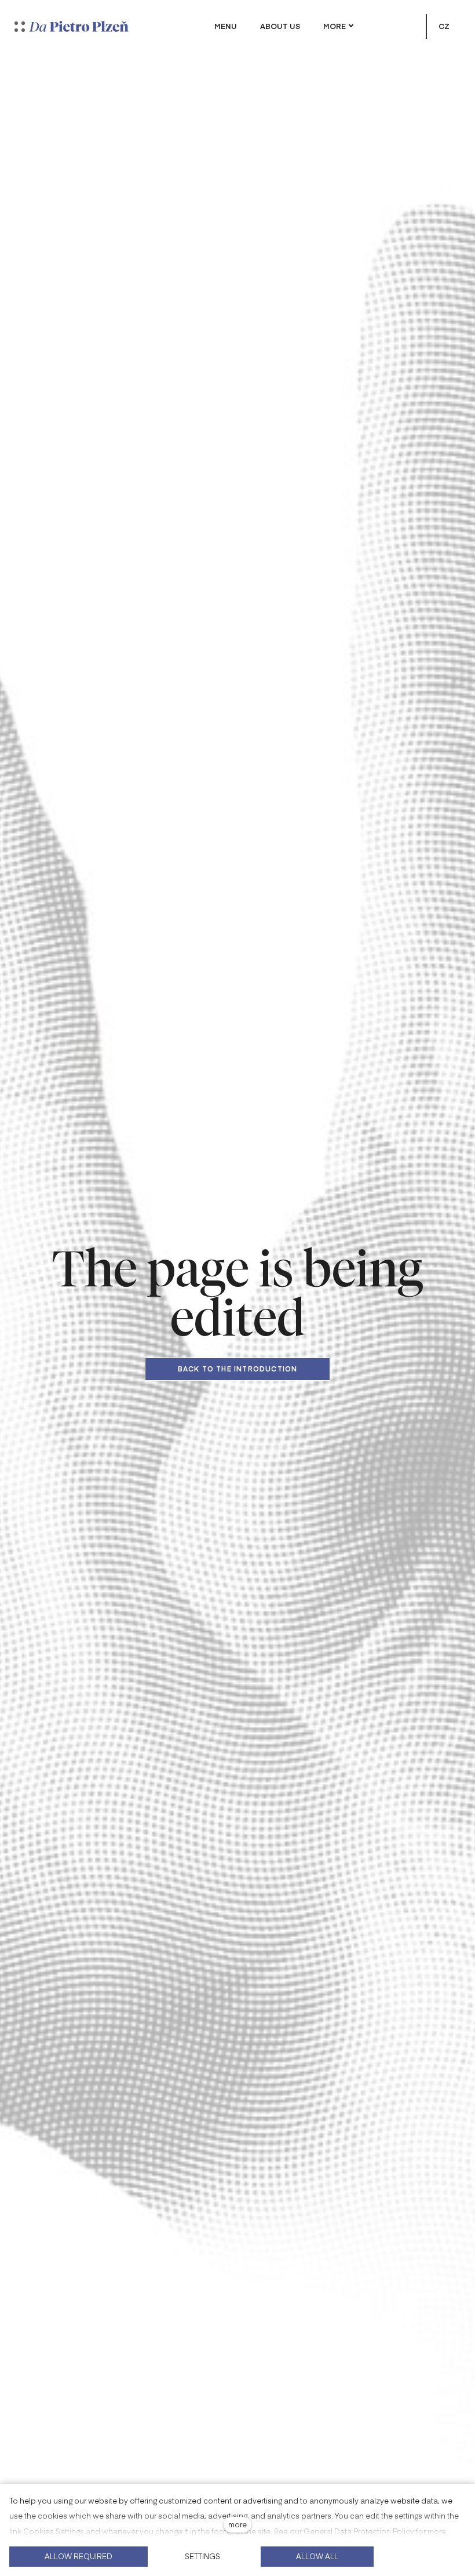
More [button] (335, 26)
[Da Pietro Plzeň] (79, 26)
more (237, 2524)
